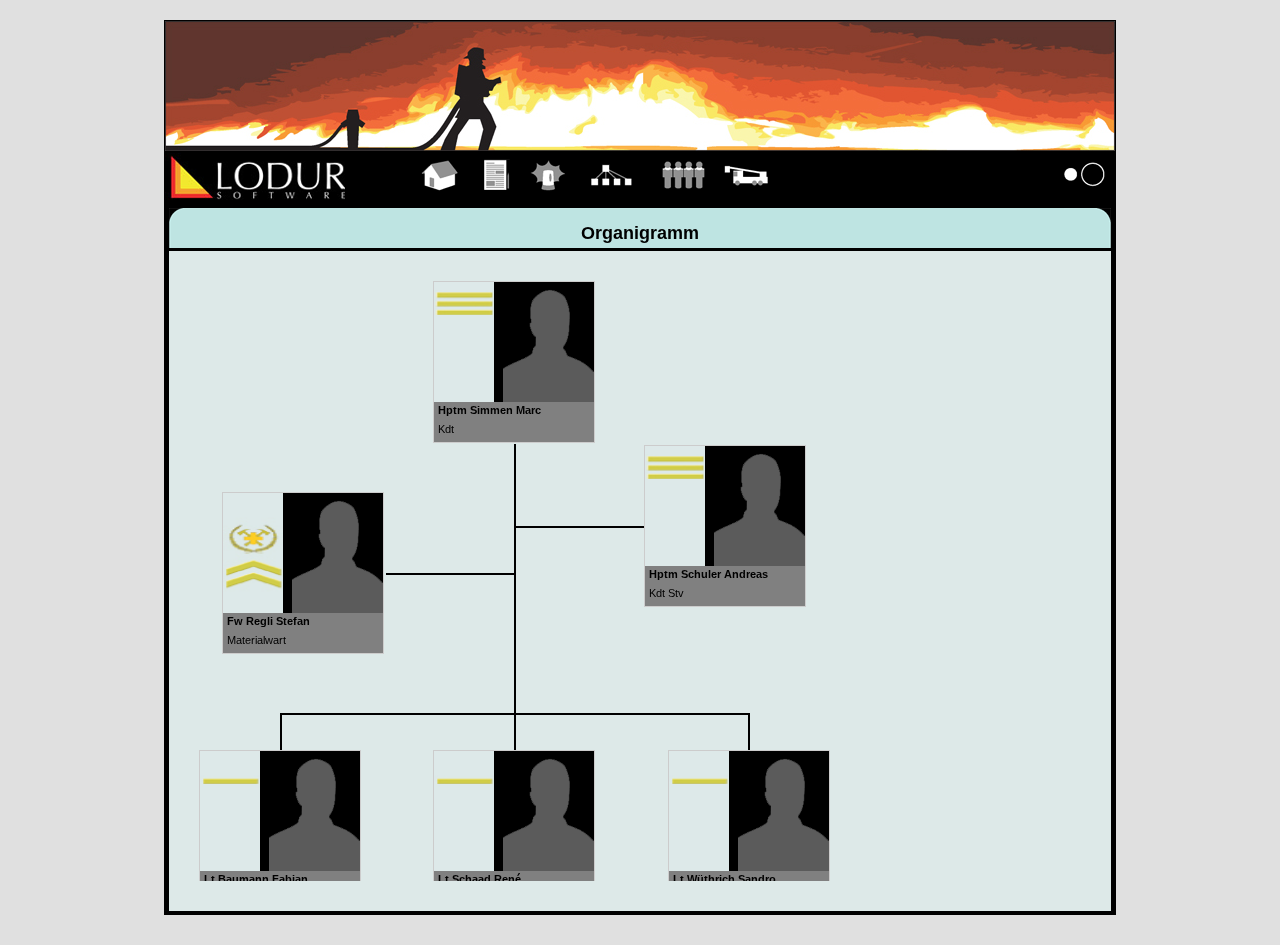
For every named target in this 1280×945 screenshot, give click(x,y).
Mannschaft (683, 198)
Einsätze (548, 198)
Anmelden (1085, 198)
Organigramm (611, 198)
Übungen (497, 198)
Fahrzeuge (746, 198)
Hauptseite (440, 198)
